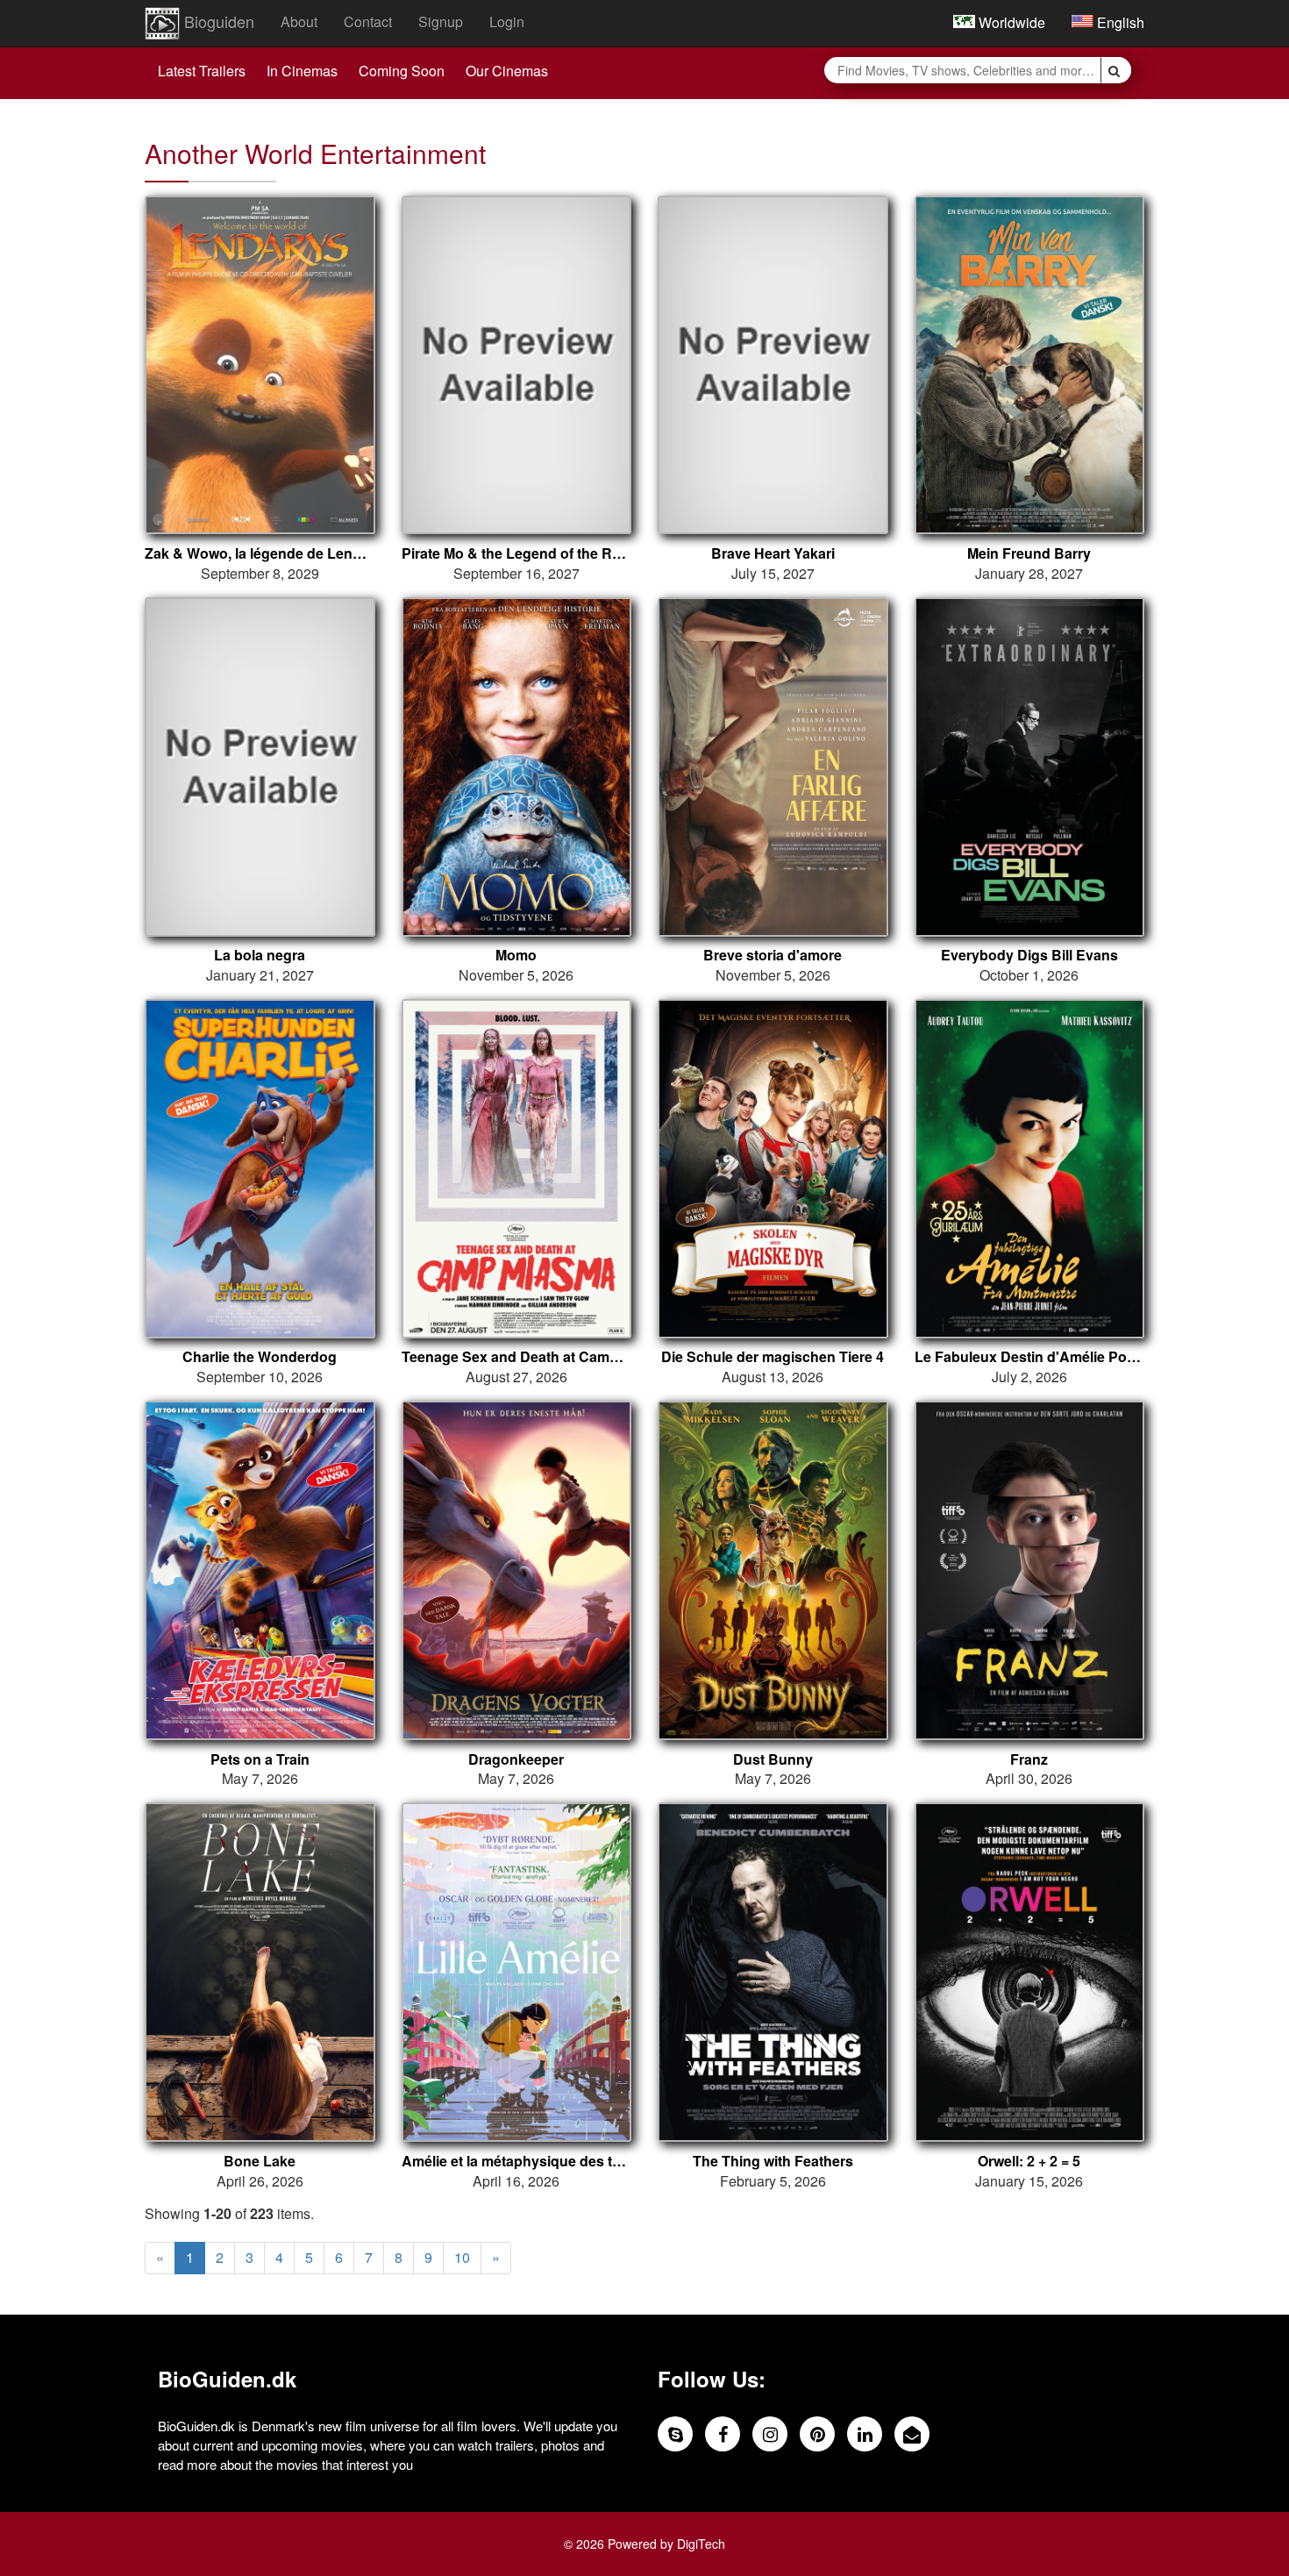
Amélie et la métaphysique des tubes (517, 2161)
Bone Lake (260, 2161)
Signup (441, 21)
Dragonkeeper (516, 1759)
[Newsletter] (912, 2434)
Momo (516, 955)
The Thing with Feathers (773, 2161)
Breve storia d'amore (773, 955)
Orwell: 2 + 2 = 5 (1029, 2161)
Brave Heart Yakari (773, 553)
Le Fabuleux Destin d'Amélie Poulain (1030, 1357)
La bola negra (260, 955)
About (299, 21)
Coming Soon (402, 71)
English (1119, 22)
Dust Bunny (773, 1759)
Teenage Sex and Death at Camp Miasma (517, 1357)
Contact (368, 21)
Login (507, 21)
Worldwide (1010, 22)
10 (462, 2257)
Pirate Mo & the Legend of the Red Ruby (517, 553)
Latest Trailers (202, 71)
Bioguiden (217, 21)
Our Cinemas (507, 71)
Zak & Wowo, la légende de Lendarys (260, 553)
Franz (1029, 1759)
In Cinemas (302, 71)
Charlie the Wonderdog (260, 1357)
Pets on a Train (260, 1759)
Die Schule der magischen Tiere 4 (773, 1357)
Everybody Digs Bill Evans (1029, 955)
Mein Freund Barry (1029, 553)
